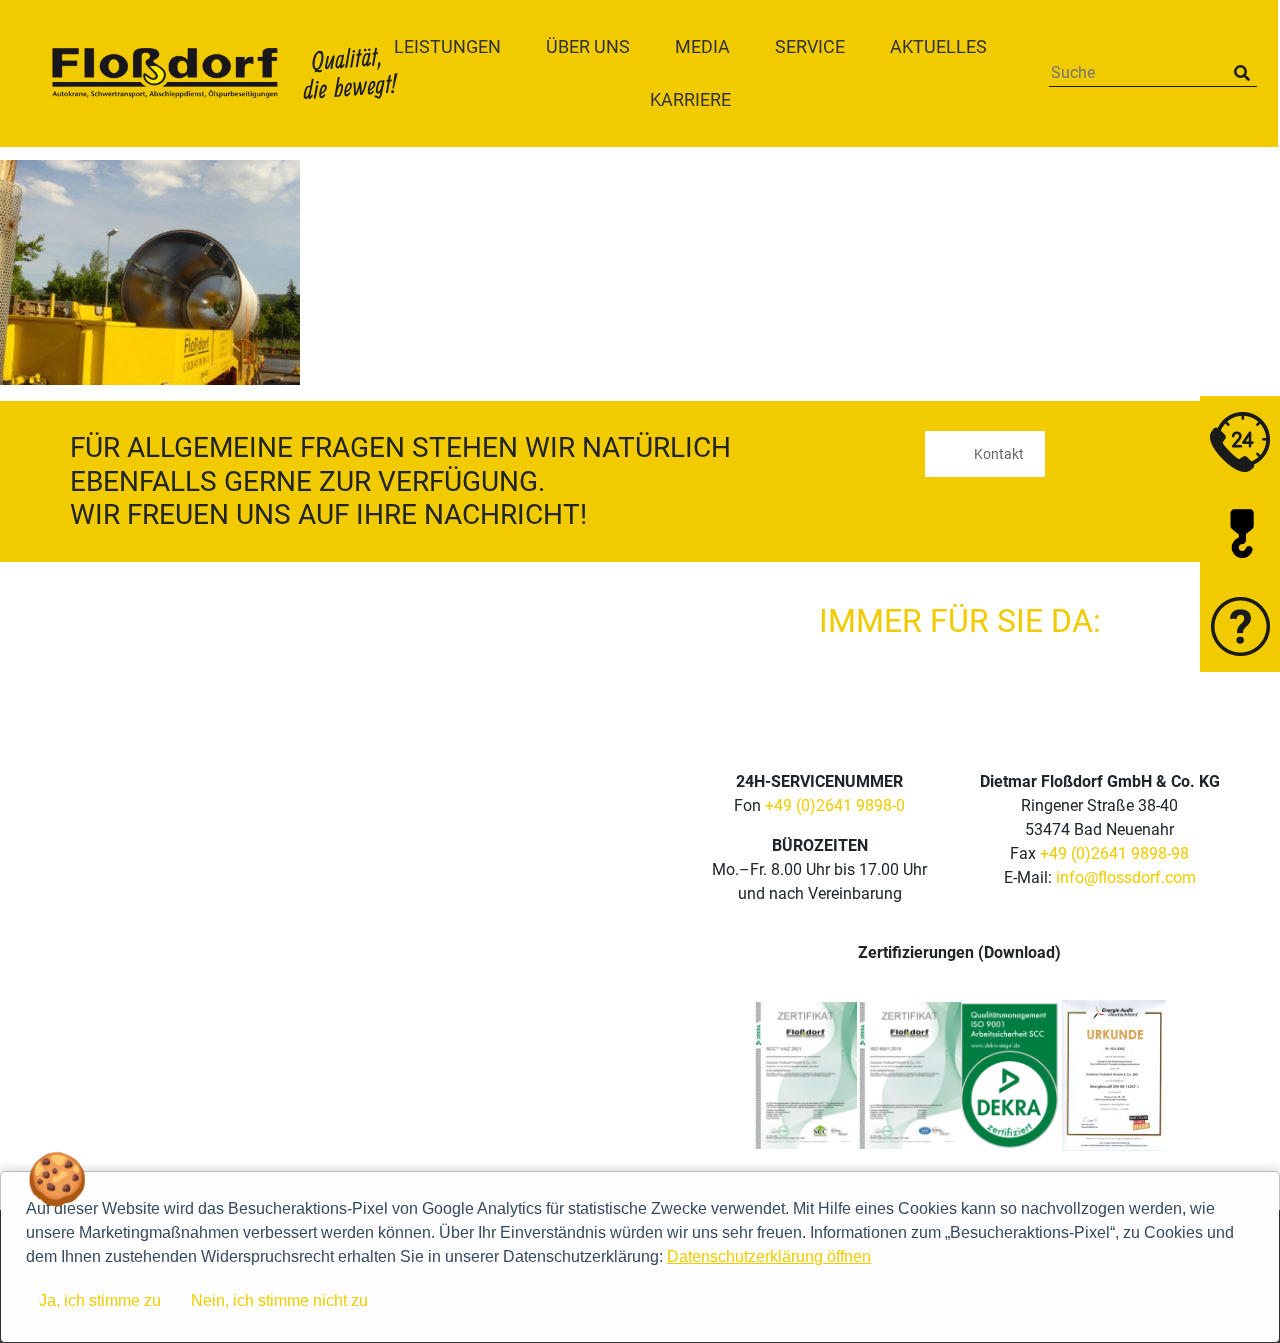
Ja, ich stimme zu (100, 1300)
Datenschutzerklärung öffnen (769, 1256)
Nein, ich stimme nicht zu (279, 1300)
